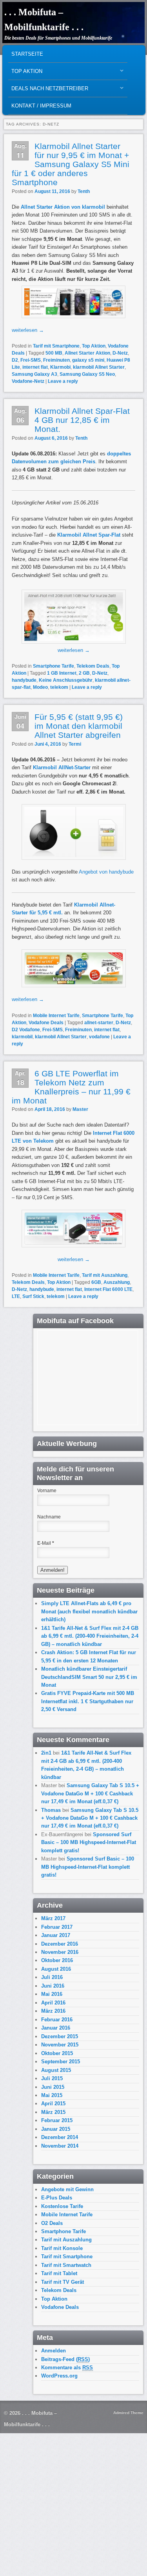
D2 (15, 360)
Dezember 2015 (60, 2036)
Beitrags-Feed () (65, 2359)
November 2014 (60, 2146)
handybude (24, 680)
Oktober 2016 (57, 1960)
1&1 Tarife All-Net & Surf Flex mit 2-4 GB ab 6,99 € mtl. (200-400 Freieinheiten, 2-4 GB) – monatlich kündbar (90, 1636)
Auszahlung (117, 1282)
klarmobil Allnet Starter (99, 367)
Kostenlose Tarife (62, 2206)
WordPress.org (59, 2376)
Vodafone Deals (46, 1023)
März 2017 (53, 1918)
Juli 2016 (52, 1977)
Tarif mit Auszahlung (105, 1275)
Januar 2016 (56, 2028)
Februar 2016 (57, 2020)
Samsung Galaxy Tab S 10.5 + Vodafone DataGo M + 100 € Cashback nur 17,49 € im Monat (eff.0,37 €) (90, 1793)
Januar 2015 (56, 2129)
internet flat (35, 367)
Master (80, 1109)
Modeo (40, 687)
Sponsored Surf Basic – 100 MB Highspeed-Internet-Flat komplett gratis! (89, 1842)
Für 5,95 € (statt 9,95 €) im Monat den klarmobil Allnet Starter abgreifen (79, 726)
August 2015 (56, 2070)
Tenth (84, 191)
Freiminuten (56, 360)
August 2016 (56, 1969)
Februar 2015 (57, 2120)
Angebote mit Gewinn (67, 2189)
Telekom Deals (93, 666)
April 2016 (53, 2003)
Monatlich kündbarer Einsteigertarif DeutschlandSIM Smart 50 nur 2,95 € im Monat (89, 1677)
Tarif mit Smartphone (56, 346)
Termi (75, 744)
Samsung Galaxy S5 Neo (87, 374)
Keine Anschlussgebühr (66, 680)
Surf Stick (33, 1296)
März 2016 (53, 2011)
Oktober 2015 (57, 2053)
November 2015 (60, 2045)
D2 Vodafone (26, 1030)
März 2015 (53, 2112)
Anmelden (54, 2351)
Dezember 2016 (60, 1944)
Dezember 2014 (60, 2137)
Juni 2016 (53, 1986)
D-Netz (120, 353)
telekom (59, 687)
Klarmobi (60, 367)
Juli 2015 (52, 2078)
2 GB (84, 673)
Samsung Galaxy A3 (34, 374)
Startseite (27, 54)
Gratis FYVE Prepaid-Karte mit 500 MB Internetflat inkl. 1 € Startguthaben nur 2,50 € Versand (88, 1701)
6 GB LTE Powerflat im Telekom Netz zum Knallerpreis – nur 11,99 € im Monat (71, 1087)
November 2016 (60, 1952)
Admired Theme (128, 2413)
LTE (16, 1296)
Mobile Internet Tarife (56, 1016)
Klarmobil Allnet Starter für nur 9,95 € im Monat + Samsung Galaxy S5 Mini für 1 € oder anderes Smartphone (71, 164)
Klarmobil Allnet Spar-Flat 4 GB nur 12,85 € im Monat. (82, 420)
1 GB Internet (62, 673)
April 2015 (53, 2104)
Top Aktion (25, 73)
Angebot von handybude (106, 872)
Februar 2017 (57, 1927)
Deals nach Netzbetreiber (48, 90)
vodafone (99, 1037)
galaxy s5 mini (88, 360)
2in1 (46, 1753)
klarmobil (22, 1037)
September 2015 (61, 2062)
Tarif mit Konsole (62, 2248)
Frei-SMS (31, 360)
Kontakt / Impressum (41, 106)
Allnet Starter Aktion (87, 353)
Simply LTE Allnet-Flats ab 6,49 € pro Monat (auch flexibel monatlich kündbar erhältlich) (89, 1611)
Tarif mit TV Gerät (63, 2282)
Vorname (47, 1491)
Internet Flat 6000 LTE (108, 1289)
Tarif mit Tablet (59, 2273)
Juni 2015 (53, 2087)
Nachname (49, 1517)
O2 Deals (52, 2223)
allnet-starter (99, 1023)
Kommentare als (67, 2368)
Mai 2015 (52, 2095)
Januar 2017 (56, 1935)
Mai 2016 (52, 1994)
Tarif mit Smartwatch (66, 2265)
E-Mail (46, 1543)
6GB (96, 1282)
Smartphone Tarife (54, 666)
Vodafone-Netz (28, 381)
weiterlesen (28, 330)
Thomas (51, 1810)
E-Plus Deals (57, 2198)
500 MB (54, 353)
